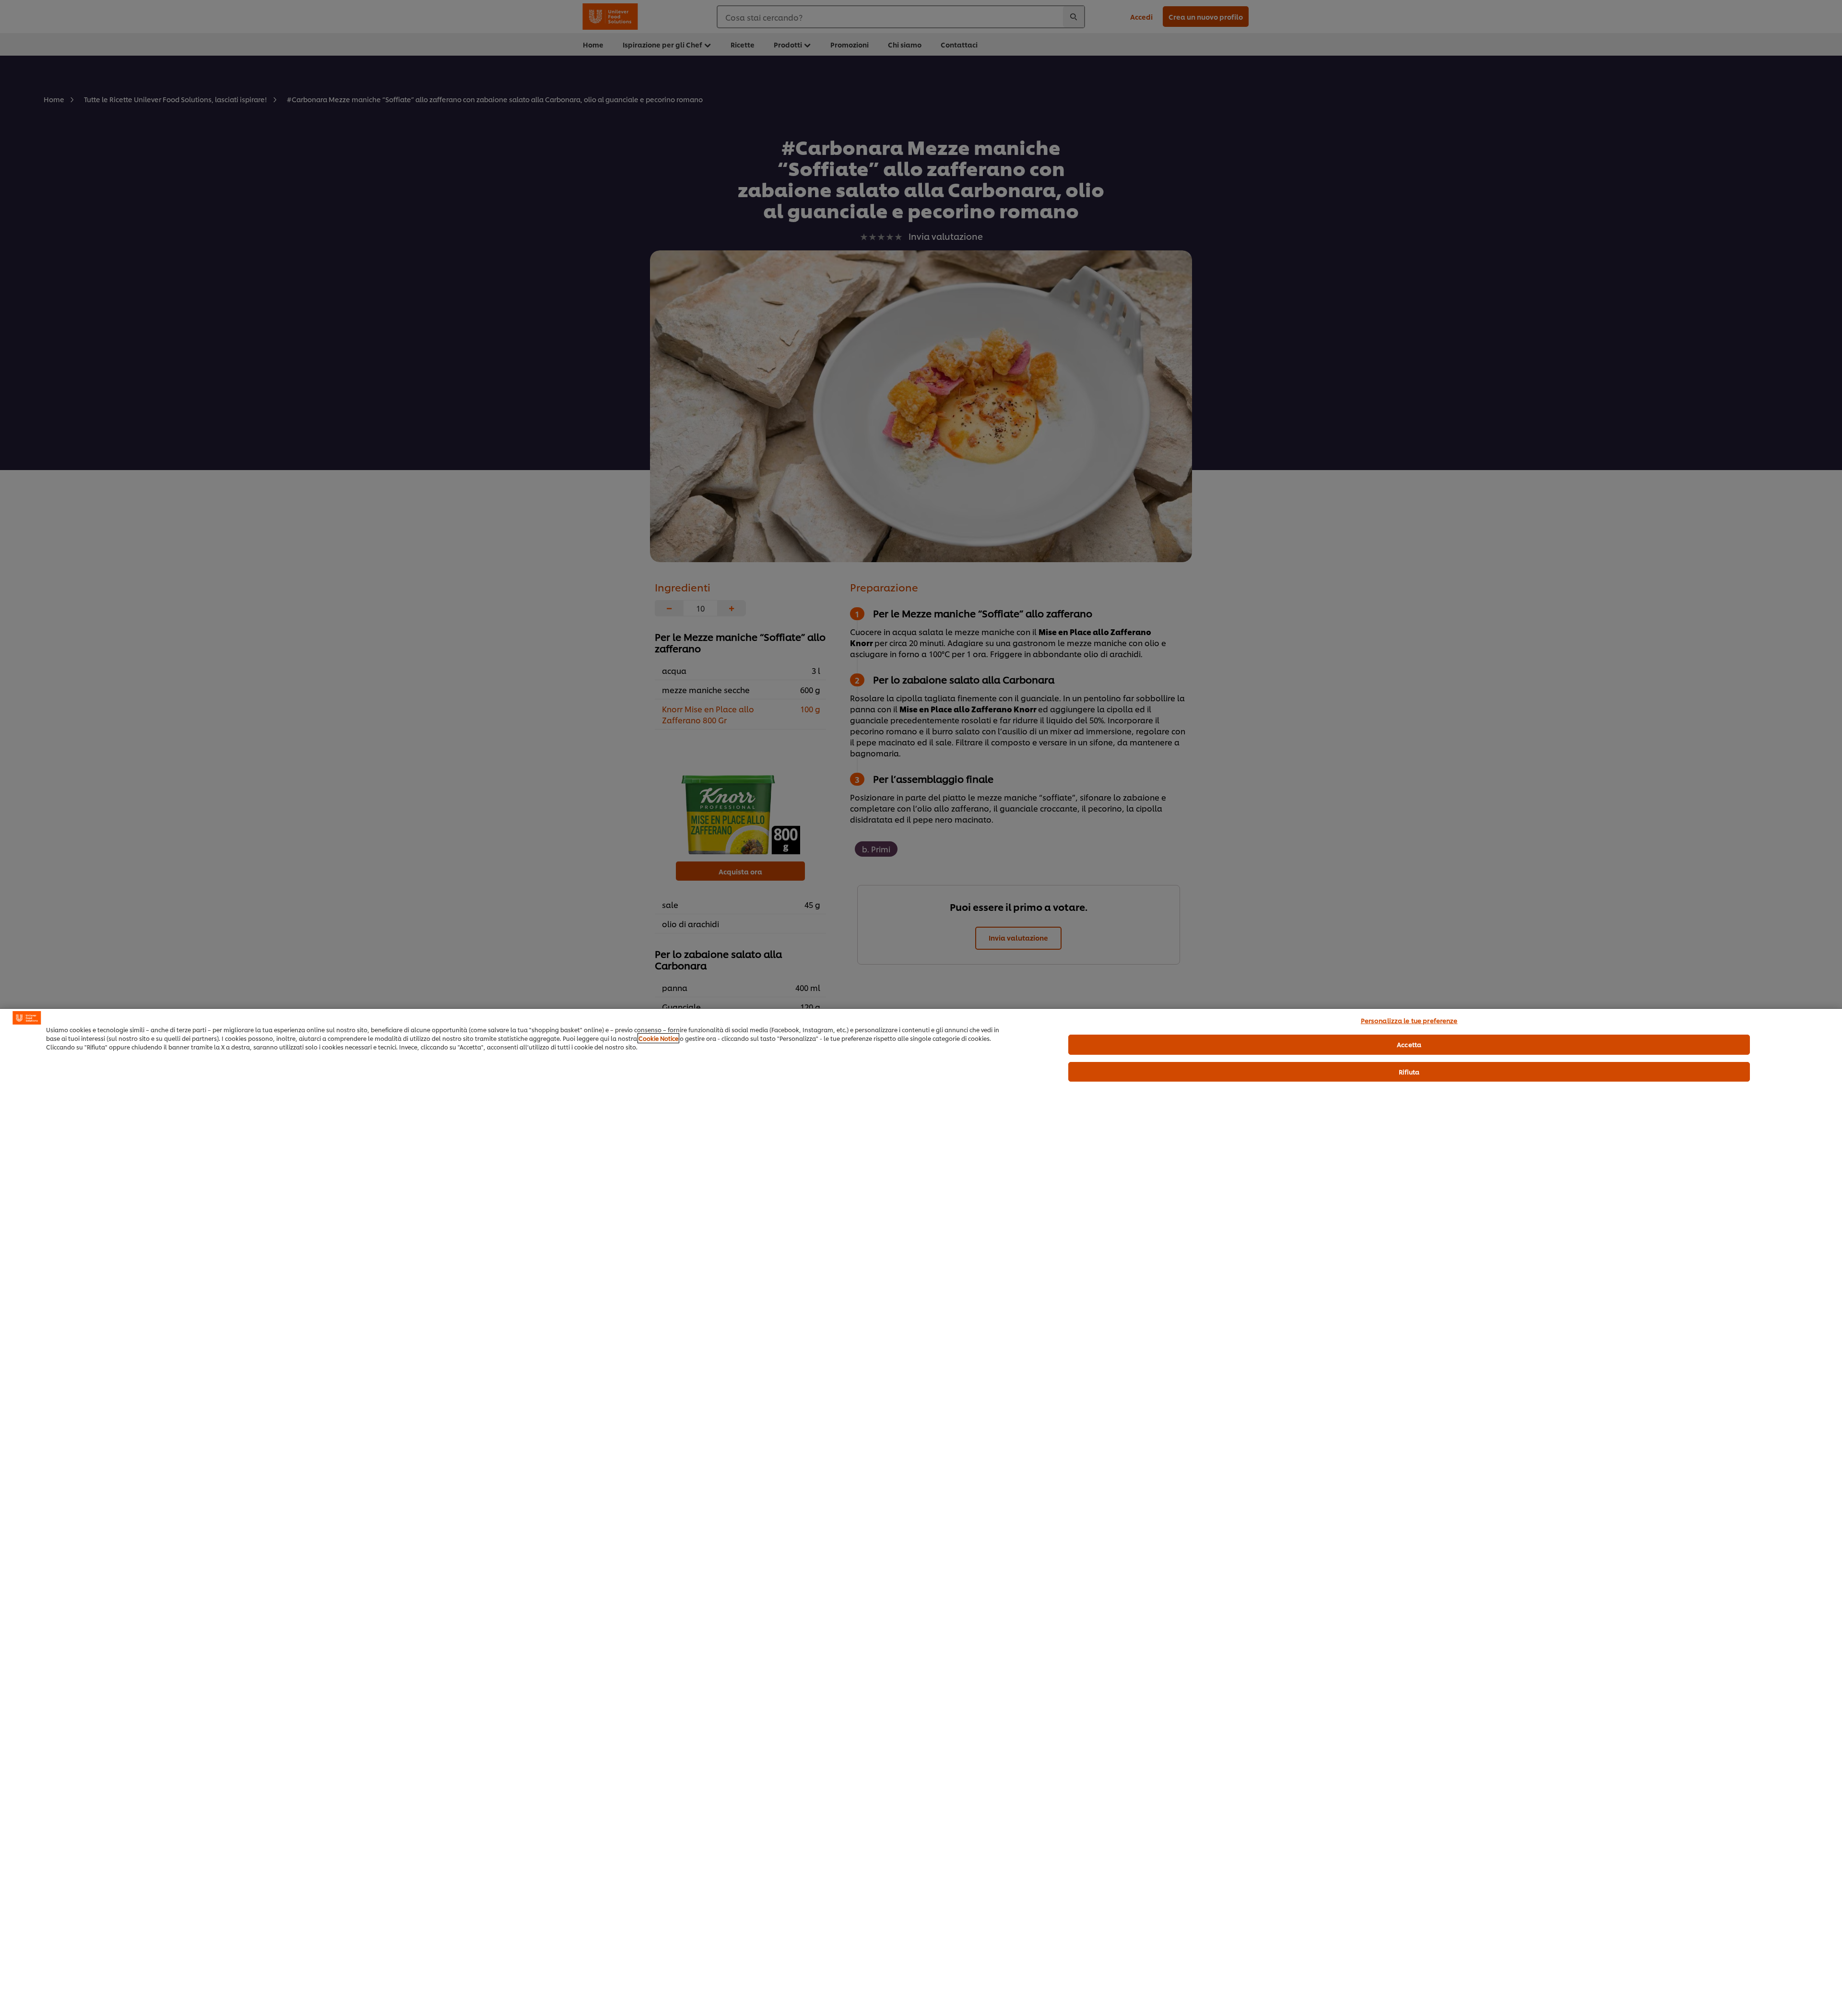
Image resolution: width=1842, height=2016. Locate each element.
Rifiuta (1409, 1072)
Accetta (1409, 1044)
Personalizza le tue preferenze (1409, 1020)
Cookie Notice (658, 1038)
